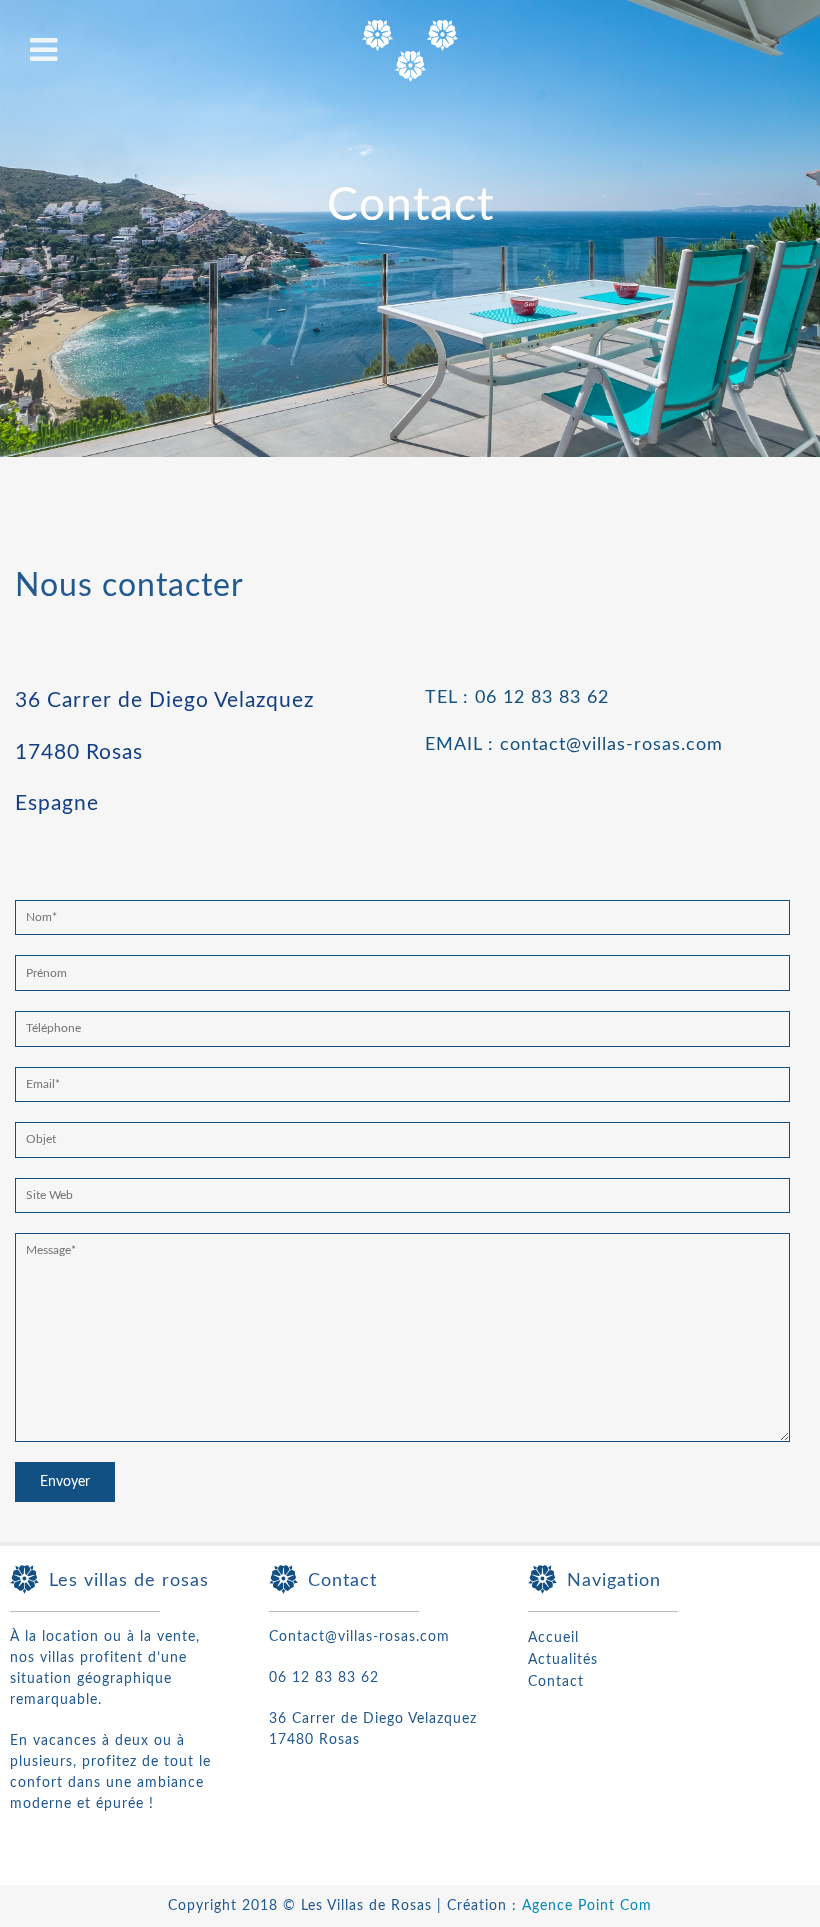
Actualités (563, 1660)
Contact (556, 1682)
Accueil (553, 1638)
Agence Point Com (587, 1906)
